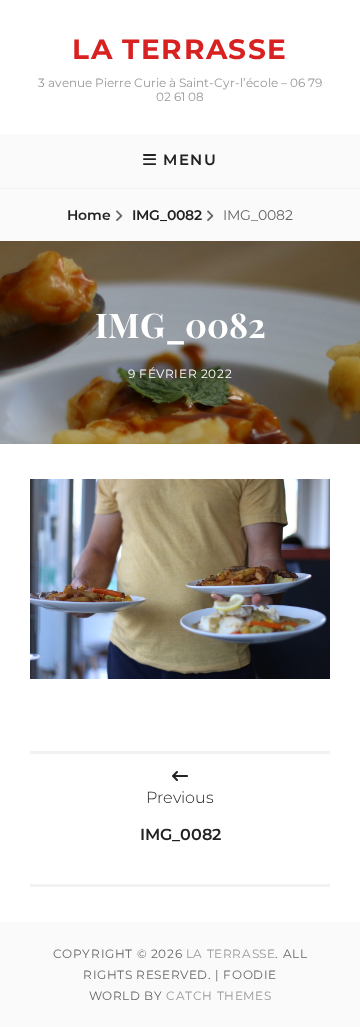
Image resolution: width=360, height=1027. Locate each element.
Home (89, 215)
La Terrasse (179, 49)
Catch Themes (218, 995)
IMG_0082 (167, 215)
